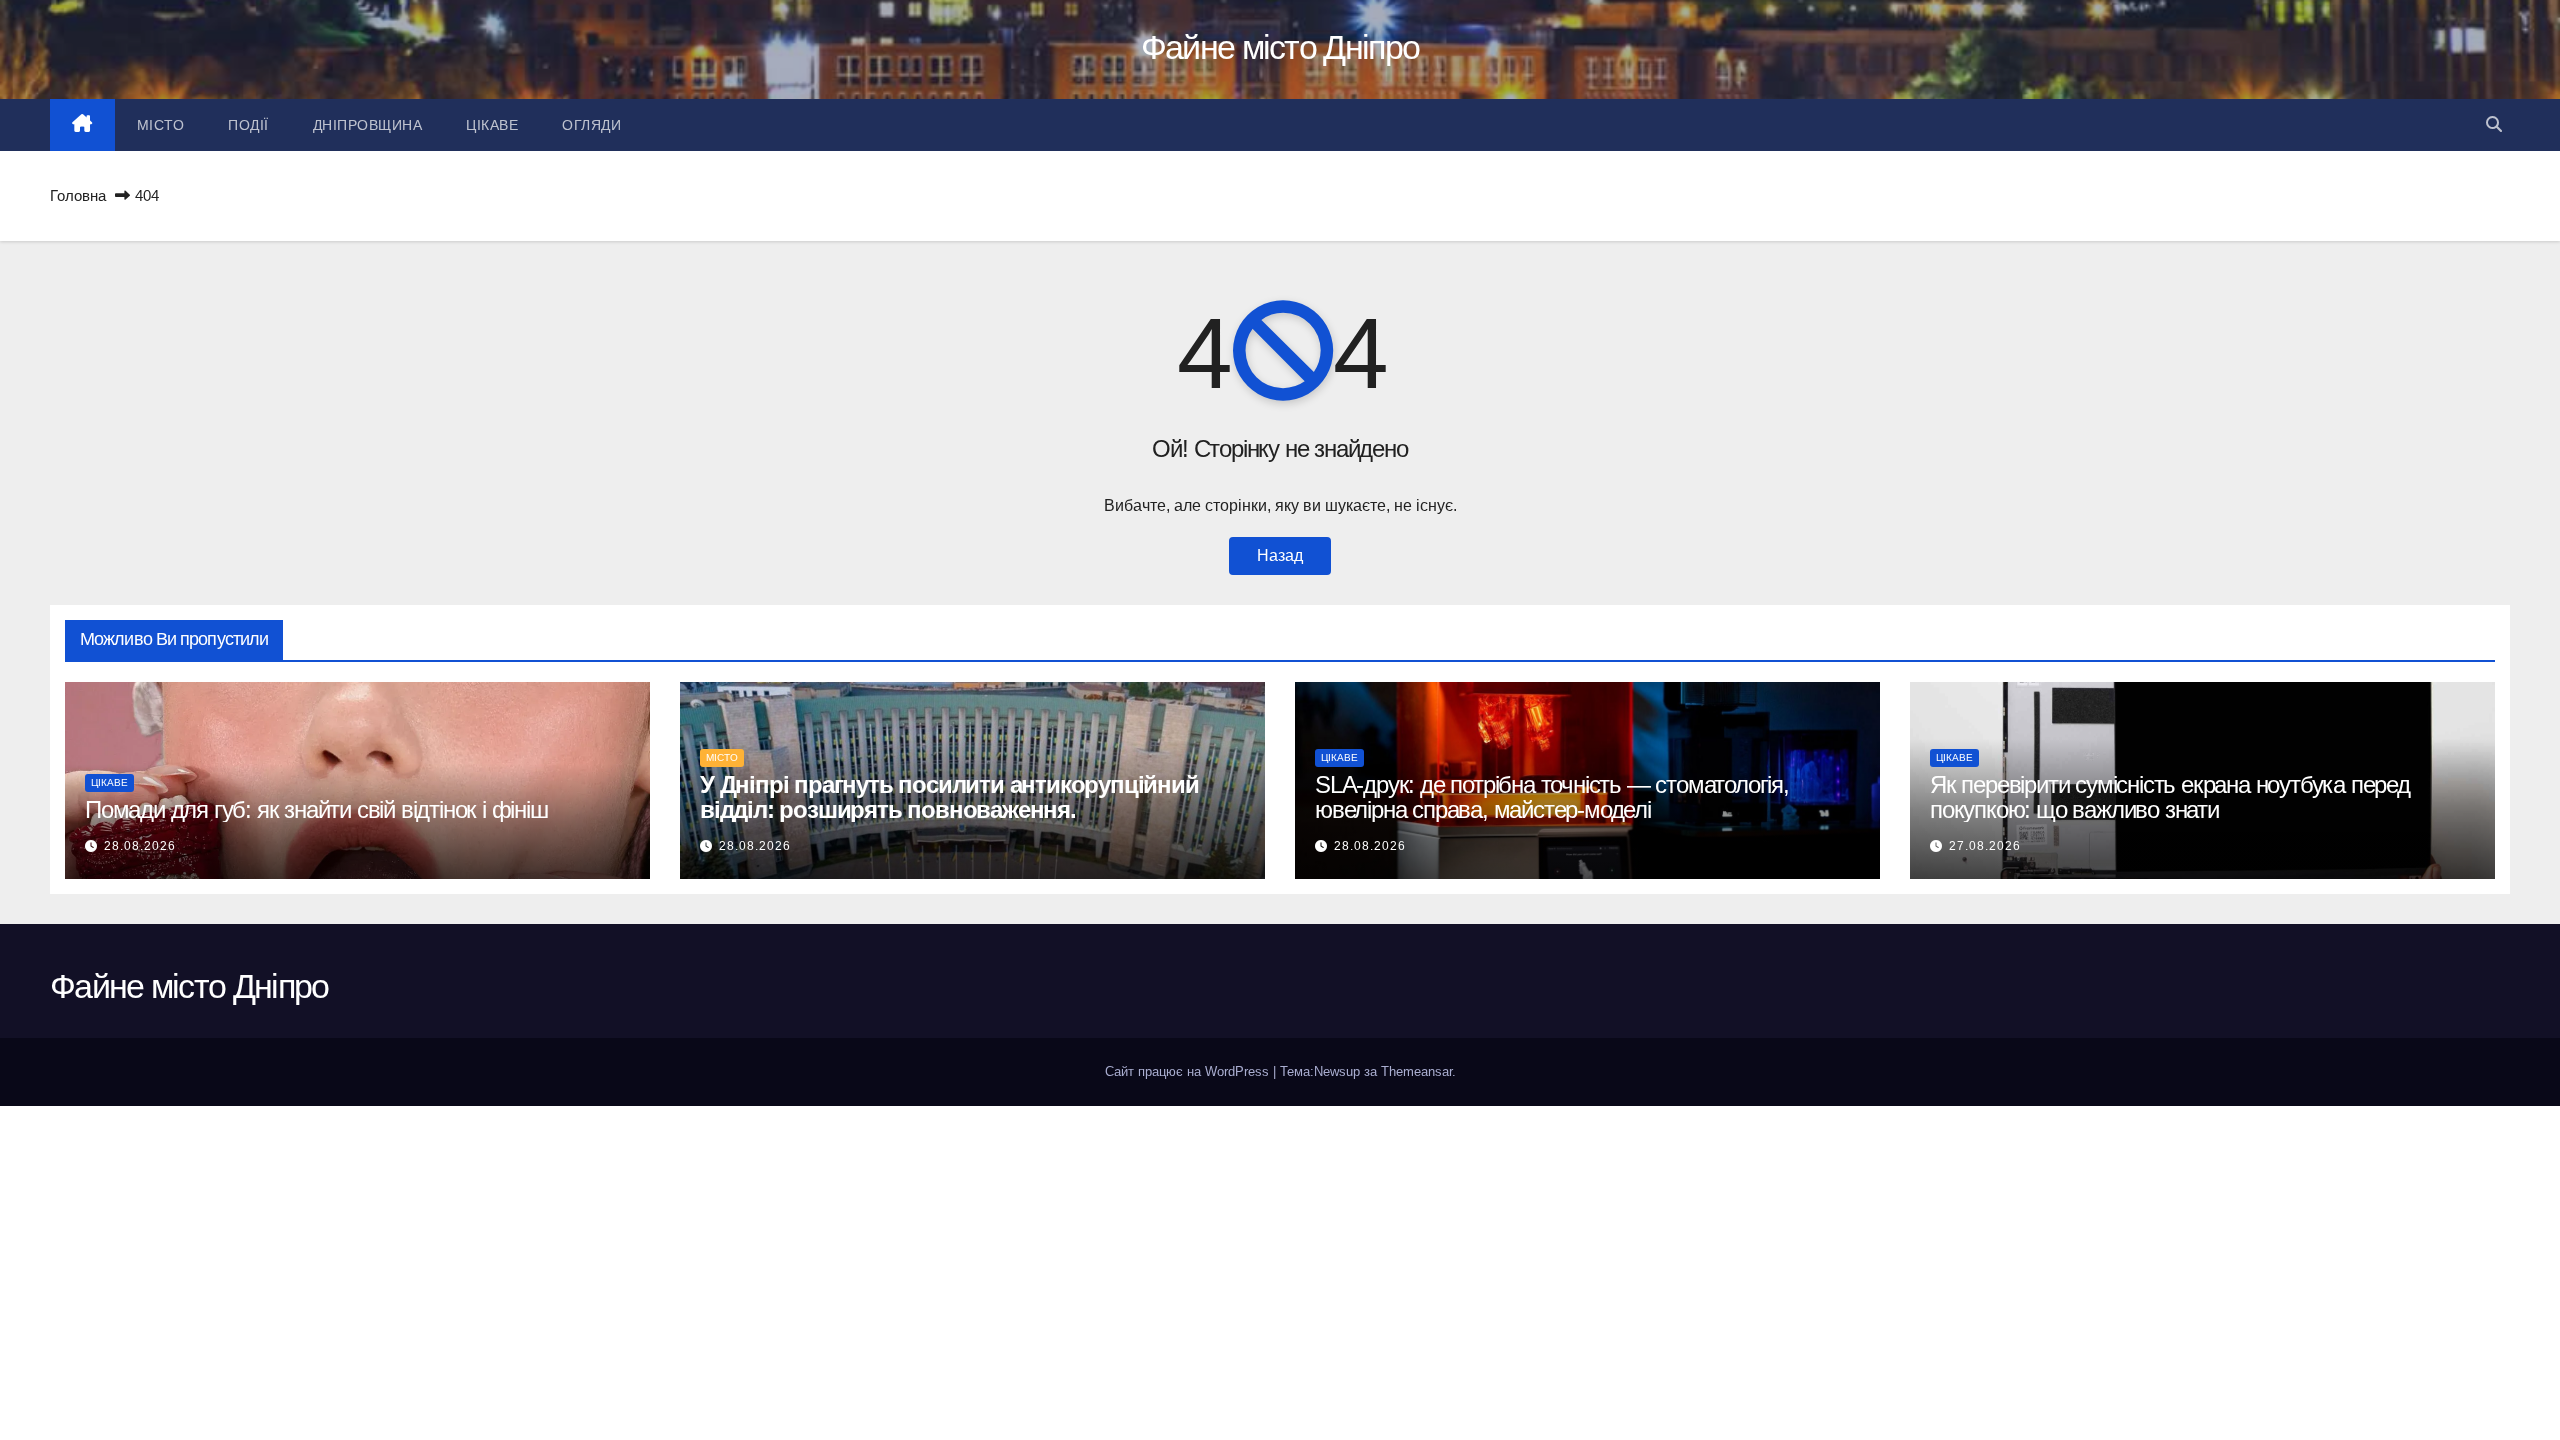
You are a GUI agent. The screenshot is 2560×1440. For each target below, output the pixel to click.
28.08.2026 (140, 846)
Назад (1280, 555)
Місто (161, 125)
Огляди (591, 125)
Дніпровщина (368, 125)
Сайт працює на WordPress (1189, 1071)
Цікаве (492, 125)
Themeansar (1416, 1071)
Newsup (1337, 1071)
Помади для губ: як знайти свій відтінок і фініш (316, 809)
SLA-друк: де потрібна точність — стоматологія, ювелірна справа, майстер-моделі (1552, 797)
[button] (2494, 124)
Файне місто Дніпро (1280, 47)
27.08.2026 (1985, 846)
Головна (78, 195)
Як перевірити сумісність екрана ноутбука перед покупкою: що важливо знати (2170, 797)
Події (248, 125)
